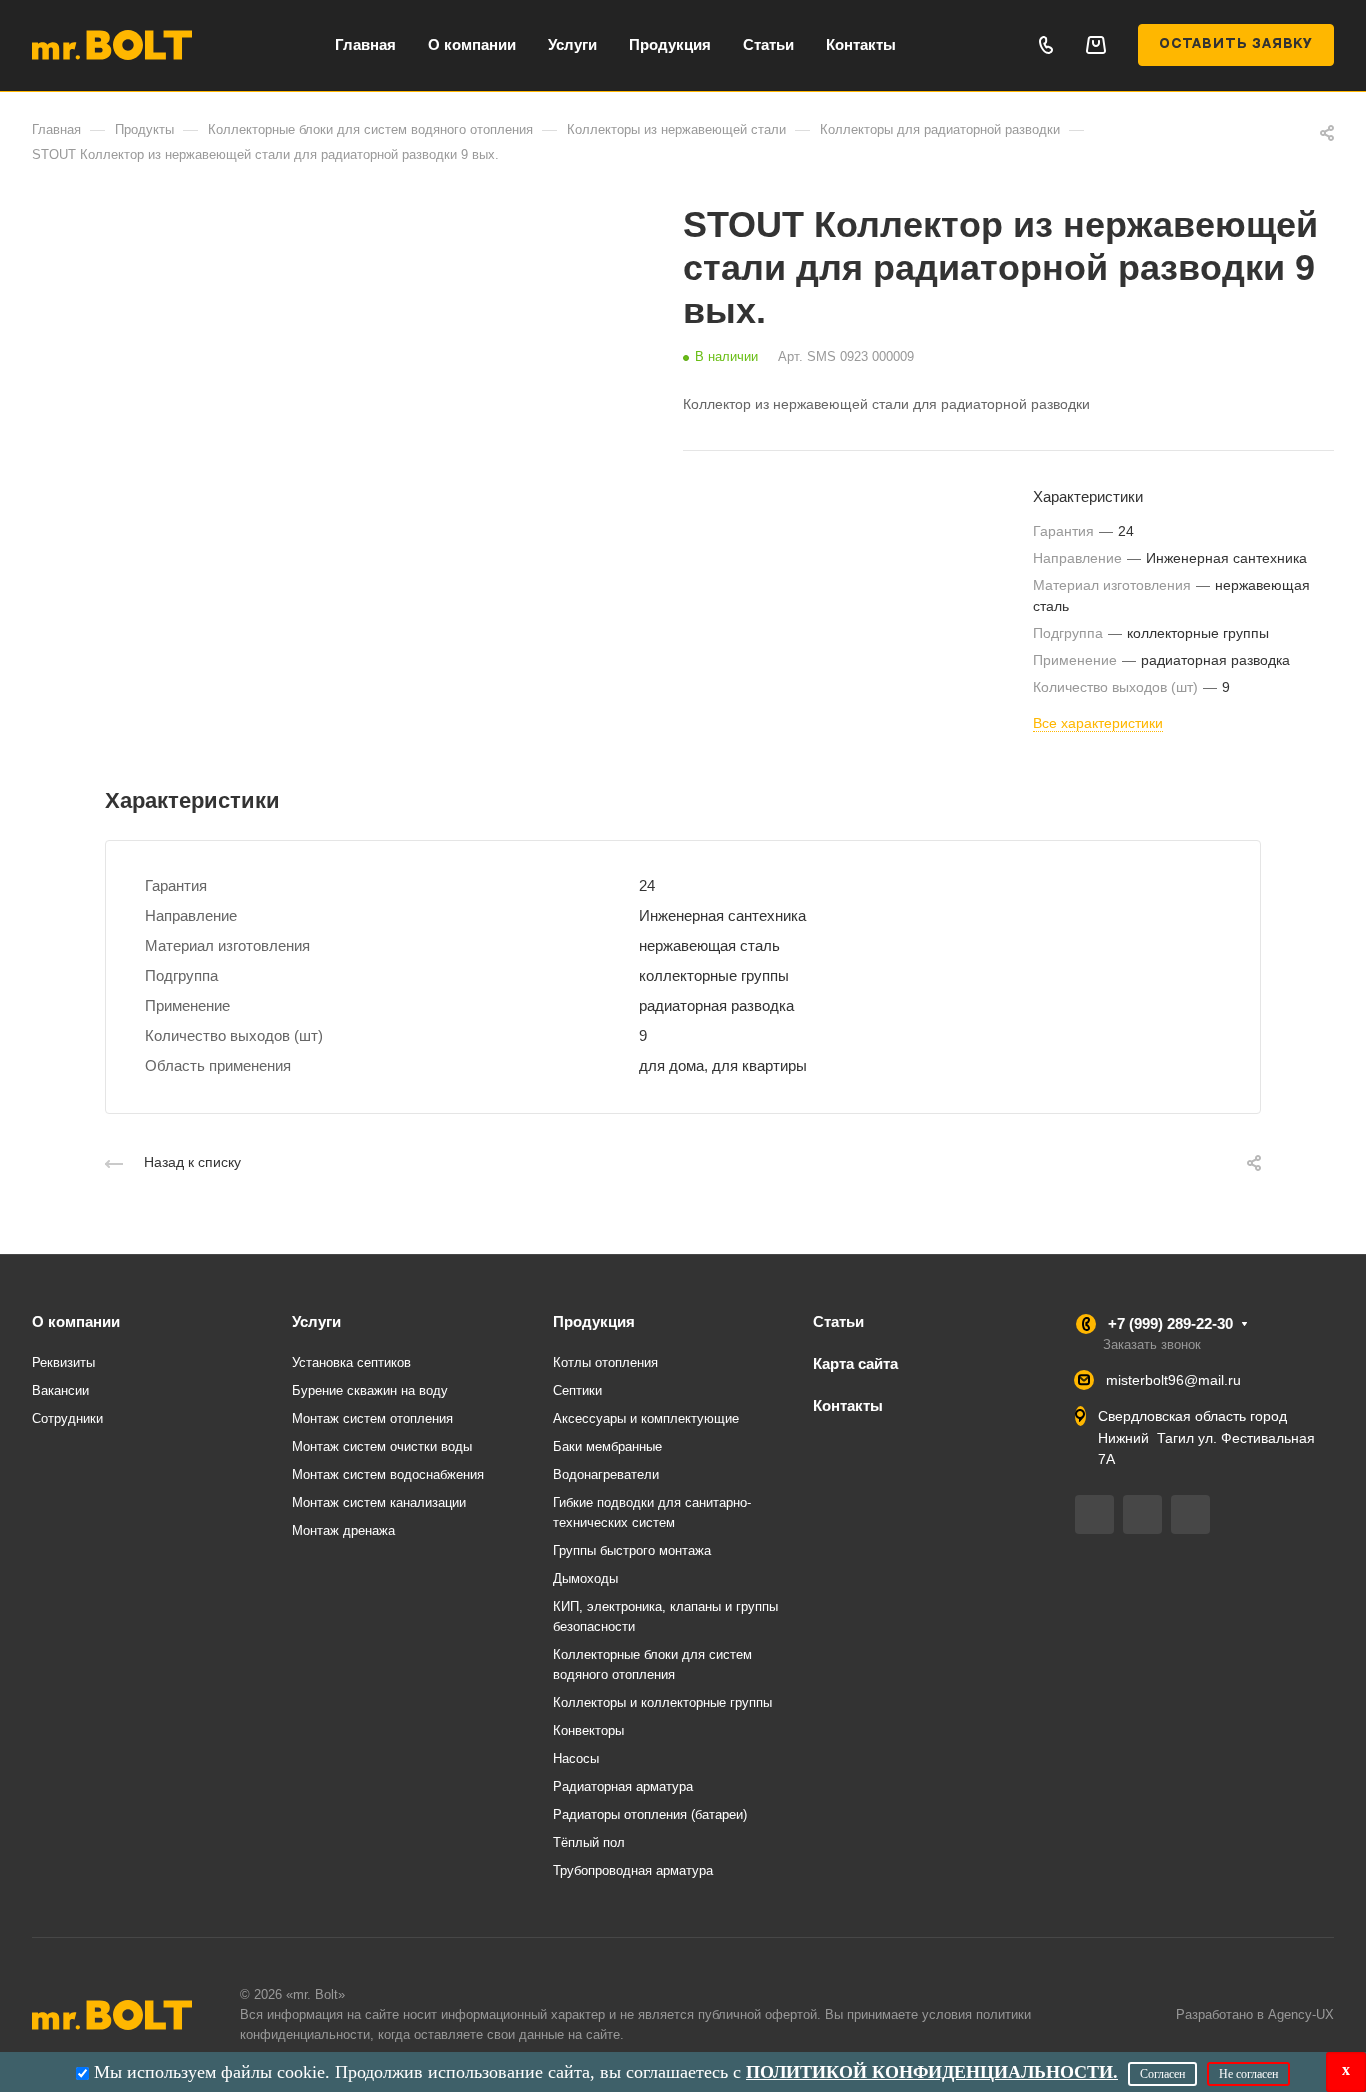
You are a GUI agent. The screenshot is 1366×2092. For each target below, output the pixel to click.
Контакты (848, 1405)
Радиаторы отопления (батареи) (650, 1814)
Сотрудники (67, 1418)
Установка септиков (351, 1362)
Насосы (576, 1758)
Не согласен (1248, 2074)
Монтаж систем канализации (379, 1502)
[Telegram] (1094, 1514)
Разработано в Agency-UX (1255, 2014)
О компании (76, 1321)
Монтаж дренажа (343, 1530)
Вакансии (60, 1390)
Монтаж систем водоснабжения (388, 1474)
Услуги (316, 1321)
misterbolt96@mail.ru (1173, 1380)
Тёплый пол (589, 1842)
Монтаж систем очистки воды (382, 1446)
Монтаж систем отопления (372, 1418)
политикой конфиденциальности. (932, 2072)
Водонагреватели (606, 1474)
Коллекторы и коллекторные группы (662, 1702)
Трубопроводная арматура (633, 1870)
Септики (577, 1390)
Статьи (838, 1321)
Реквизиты (63, 1362)
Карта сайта (855, 1363)
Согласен (1162, 2074)
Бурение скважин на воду (370, 1390)
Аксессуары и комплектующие (646, 1418)
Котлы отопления (605, 1362)
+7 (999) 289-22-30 (1170, 1323)
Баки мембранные (607, 1446)
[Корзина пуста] (1095, 44)
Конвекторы (588, 1730)
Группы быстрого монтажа (632, 1550)
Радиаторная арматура (623, 1786)
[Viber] (1142, 1514)
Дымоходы (585, 1578)
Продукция (594, 1321)
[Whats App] (1190, 1514)
